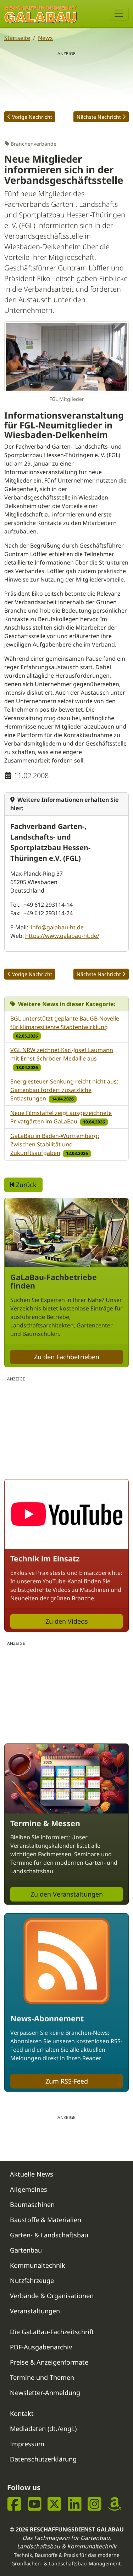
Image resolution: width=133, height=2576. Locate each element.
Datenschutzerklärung (43, 2459)
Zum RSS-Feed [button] (67, 2081)
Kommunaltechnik (38, 2265)
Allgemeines (29, 2189)
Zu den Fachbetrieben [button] (67, 1357)
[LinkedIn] (75, 2504)
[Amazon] (115, 2504)
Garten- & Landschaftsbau (49, 2235)
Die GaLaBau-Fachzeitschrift (52, 2332)
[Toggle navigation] (119, 14)
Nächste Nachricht (99, 117)
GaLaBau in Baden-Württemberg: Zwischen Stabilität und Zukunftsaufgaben (55, 1144)
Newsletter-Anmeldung (45, 2393)
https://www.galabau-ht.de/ (62, 936)
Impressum (27, 2444)
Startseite (17, 38)
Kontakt (22, 2413)
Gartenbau (26, 2250)
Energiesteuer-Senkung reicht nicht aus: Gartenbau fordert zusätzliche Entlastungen (64, 1090)
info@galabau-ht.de (57, 927)
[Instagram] (95, 2504)
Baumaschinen (32, 2204)
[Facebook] (14, 2504)
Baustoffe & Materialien (46, 2220)
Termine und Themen (42, 2377)
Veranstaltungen (35, 2311)
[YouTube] (35, 2504)
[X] (54, 2504)
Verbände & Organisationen (52, 2296)
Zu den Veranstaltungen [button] (67, 1894)
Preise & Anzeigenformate (49, 2362)
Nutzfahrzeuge (32, 2280)
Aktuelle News (32, 2174)
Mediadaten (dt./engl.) (43, 2429)
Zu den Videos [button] (67, 1621)
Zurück (25, 1185)
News (45, 38)
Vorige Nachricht (32, 117)
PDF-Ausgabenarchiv (41, 2347)
